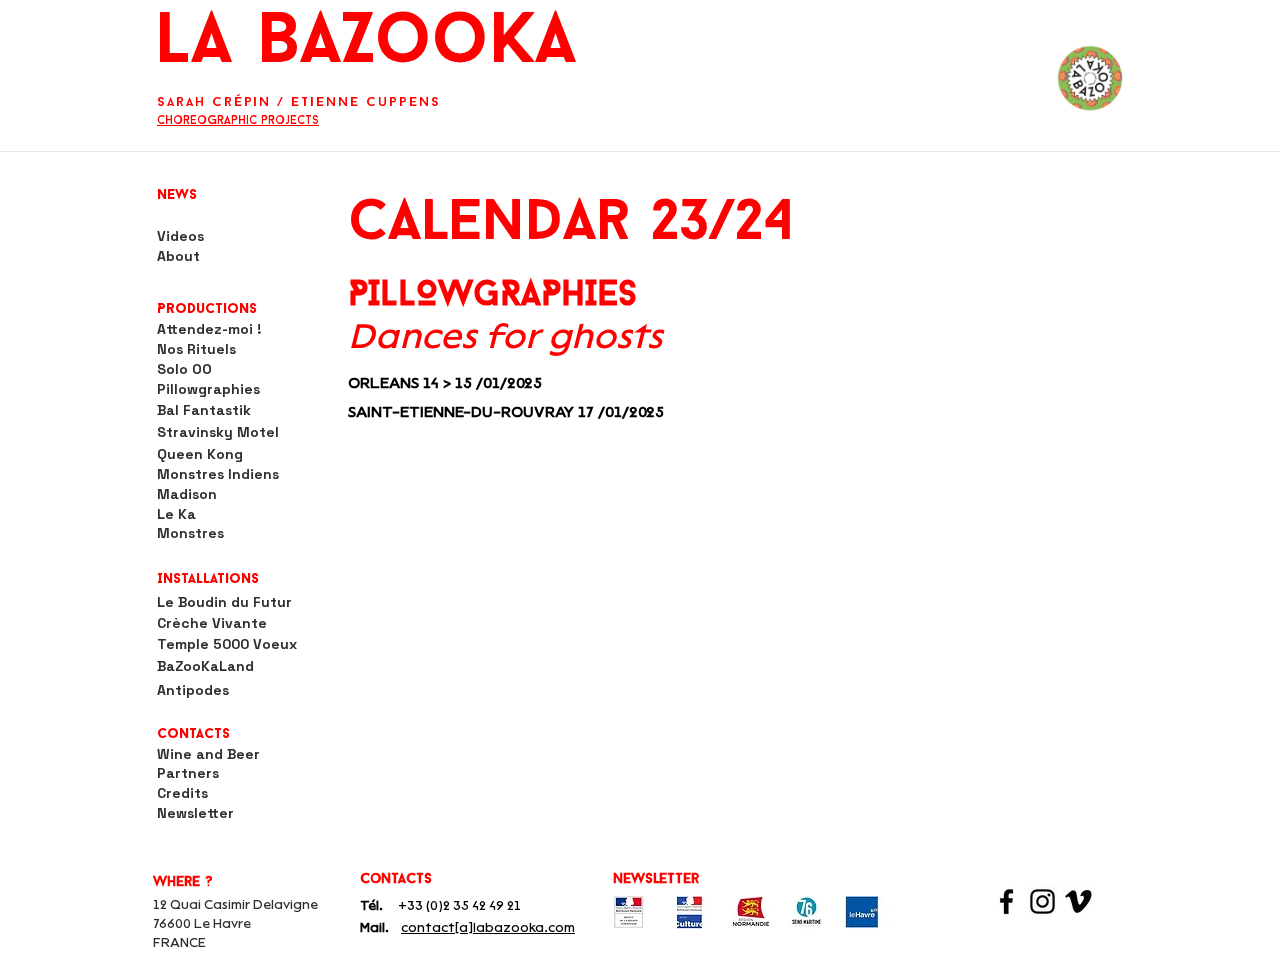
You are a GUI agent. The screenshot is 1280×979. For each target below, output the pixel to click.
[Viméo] (1078, 901)
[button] (211, 310)
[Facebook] (1006, 901)
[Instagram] (1042, 901)
